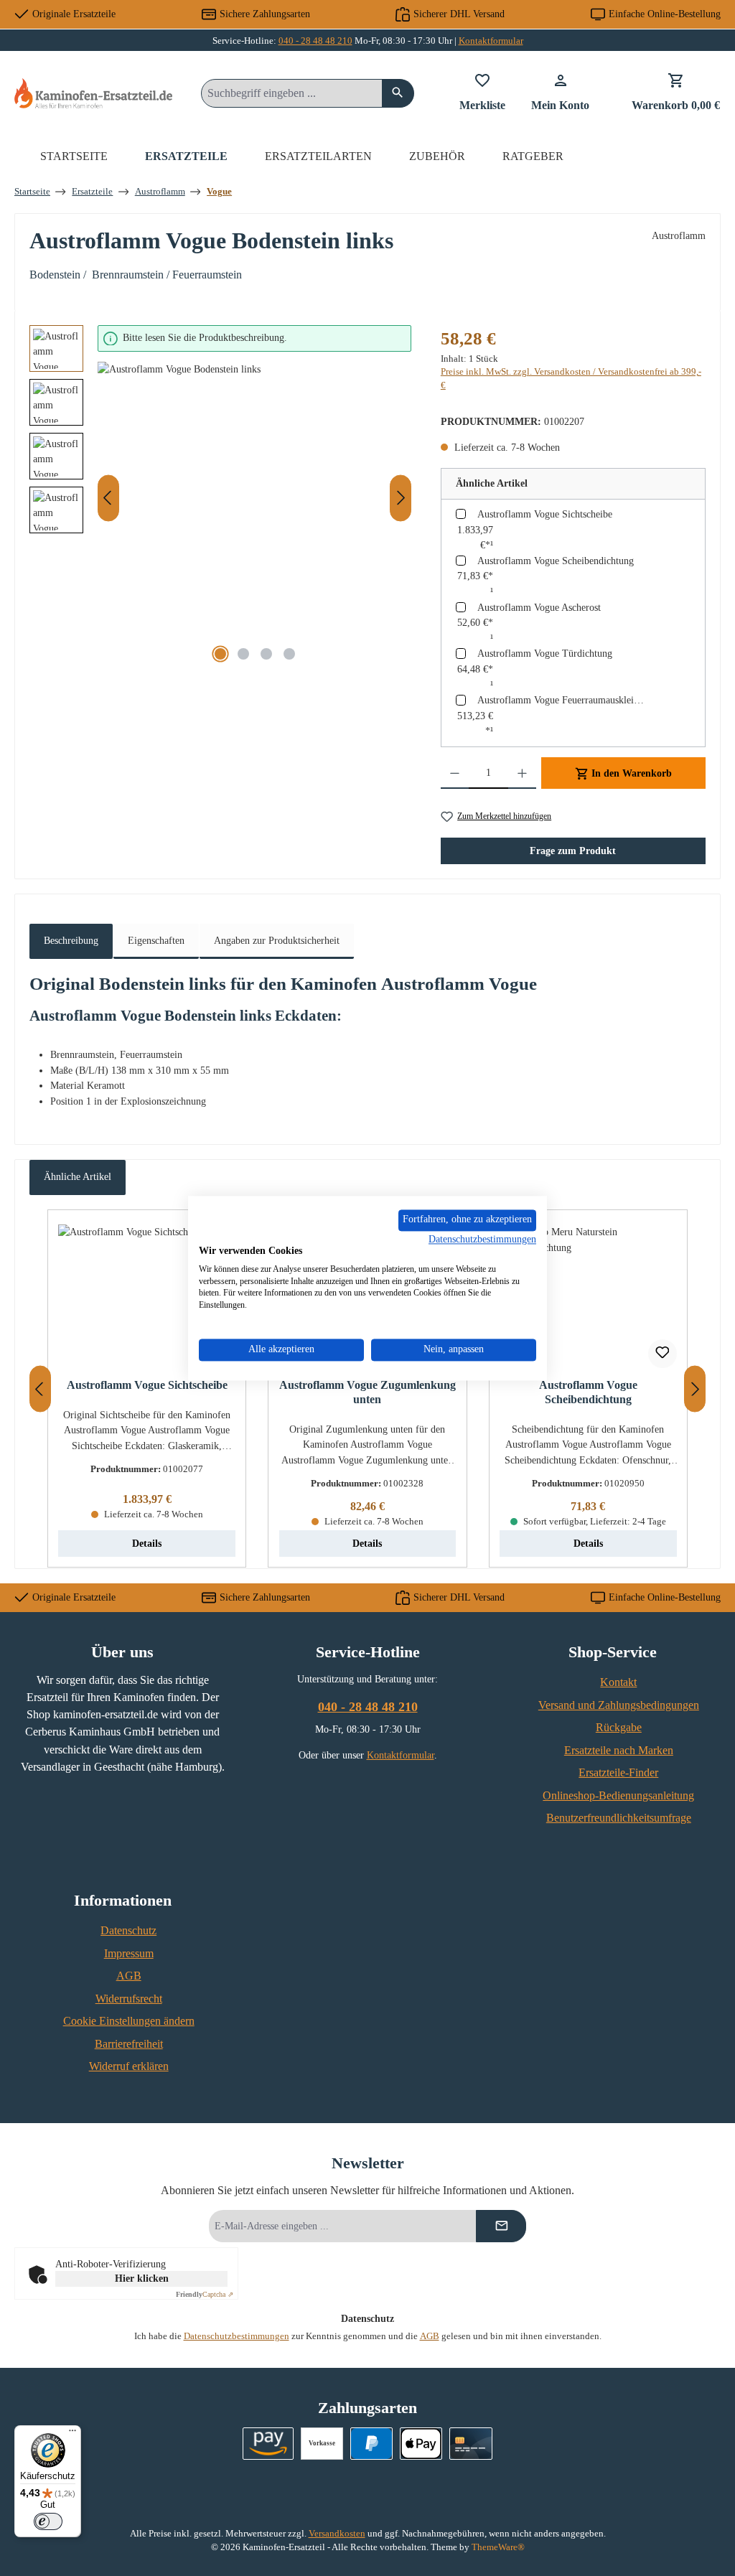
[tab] (71, 941)
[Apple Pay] (421, 2444)
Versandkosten (337, 2534)
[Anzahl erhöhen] (522, 773)
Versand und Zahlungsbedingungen (619, 1705)
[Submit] (501, 2226)
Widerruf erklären (129, 2066)
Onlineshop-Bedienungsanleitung (618, 1796)
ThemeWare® (498, 2547)
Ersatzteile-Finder (618, 1773)
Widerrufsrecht (129, 1999)
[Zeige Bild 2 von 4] (243, 654)
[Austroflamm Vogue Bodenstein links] (254, 516)
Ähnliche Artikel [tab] (78, 1176)
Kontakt (618, 1682)
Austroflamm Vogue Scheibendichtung (556, 561)
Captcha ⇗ (205, 2294)
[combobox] (292, 93)
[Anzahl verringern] (455, 773)
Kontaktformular (491, 41)
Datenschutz (128, 1931)
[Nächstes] (401, 498)
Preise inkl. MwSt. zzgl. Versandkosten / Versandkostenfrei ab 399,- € (571, 379)
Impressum (129, 1954)
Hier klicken (142, 2278)
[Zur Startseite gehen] (93, 93)
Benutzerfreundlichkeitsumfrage (619, 1818)
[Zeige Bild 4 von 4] (289, 654)
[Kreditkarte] (471, 2444)
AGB (129, 1976)
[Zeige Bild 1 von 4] (220, 654)
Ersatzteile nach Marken (619, 1751)
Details (147, 1543)
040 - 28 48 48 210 (315, 41)
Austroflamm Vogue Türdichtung (545, 653)
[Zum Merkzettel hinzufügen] (663, 1354)
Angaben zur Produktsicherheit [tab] (277, 940)
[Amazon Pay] (268, 2444)
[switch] (48, 2521)
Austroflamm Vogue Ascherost (539, 607)
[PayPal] (371, 2444)
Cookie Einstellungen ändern (129, 2021)
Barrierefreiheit (129, 2044)
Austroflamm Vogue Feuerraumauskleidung (562, 700)
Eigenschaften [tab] (156, 940)
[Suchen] (398, 93)
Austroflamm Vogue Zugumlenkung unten (367, 1392)
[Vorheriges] (108, 498)
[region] (221, 498)
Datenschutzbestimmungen (237, 2336)
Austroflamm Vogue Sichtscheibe (545, 514)
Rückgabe (619, 1728)
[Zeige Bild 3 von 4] (266, 654)
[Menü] (72, 2434)
